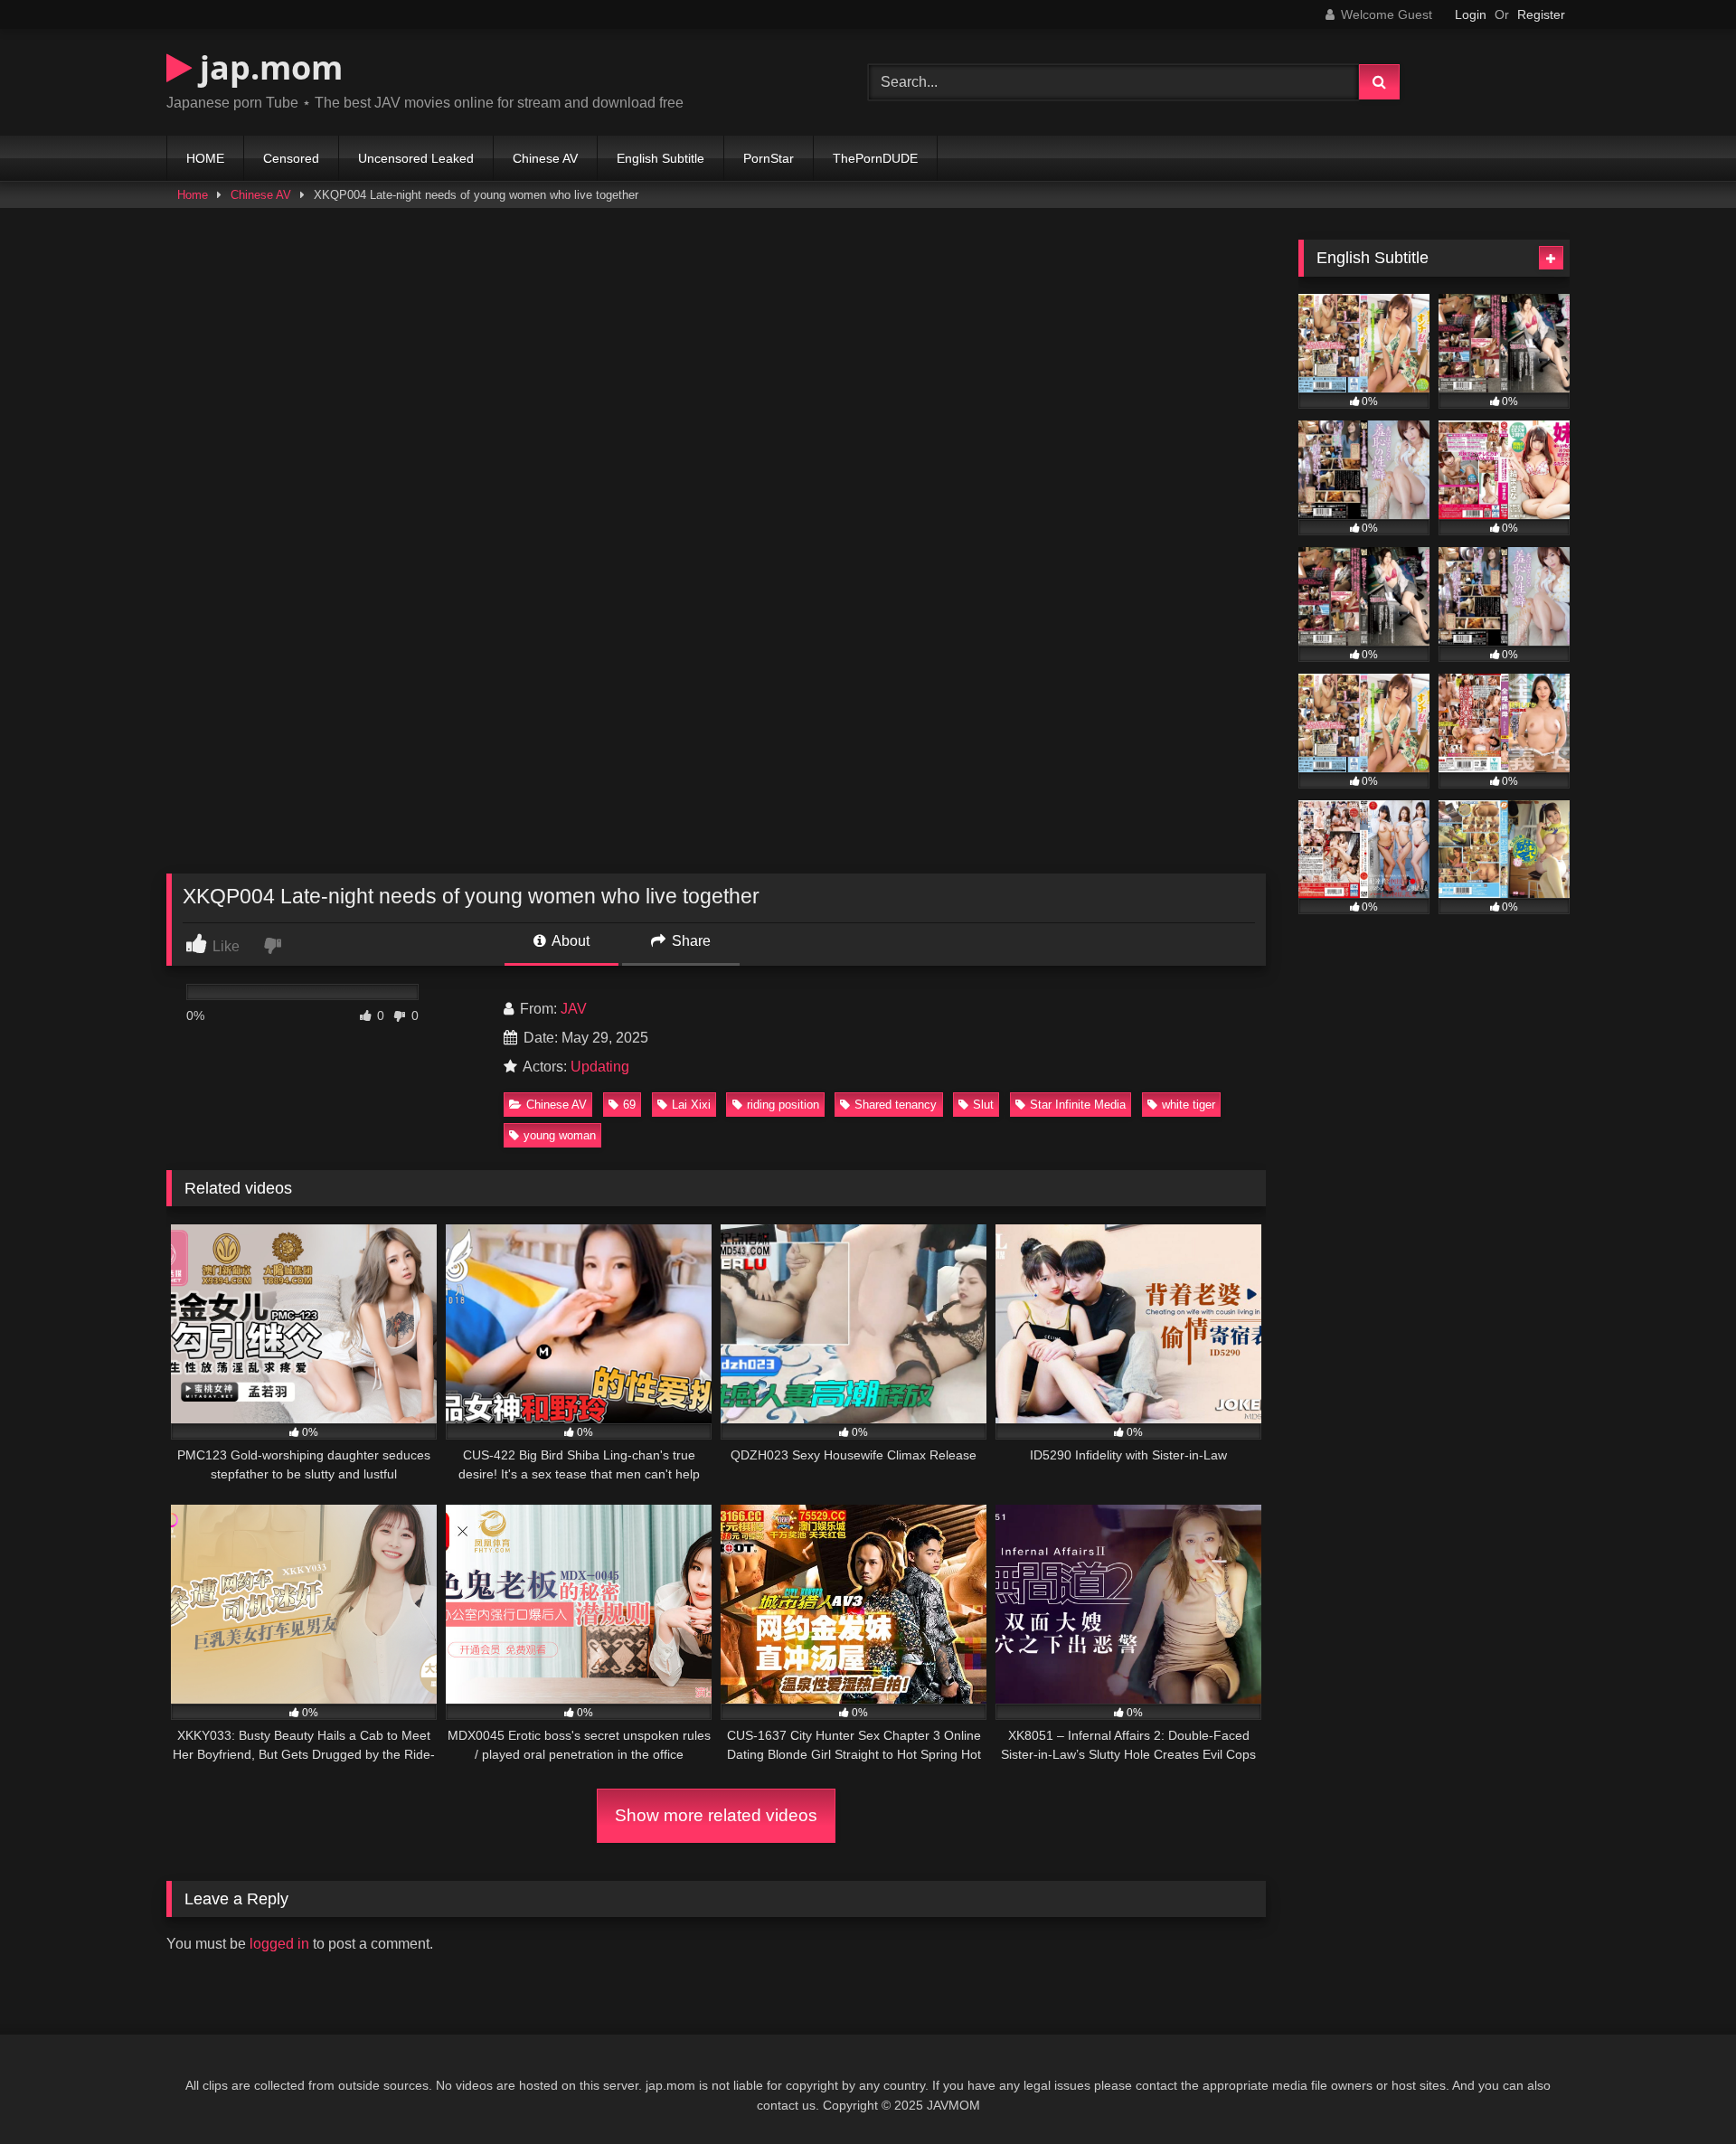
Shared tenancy (896, 1105)
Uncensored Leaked (416, 158)
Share (689, 941)
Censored (291, 158)
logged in (279, 1944)
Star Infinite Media (1078, 1105)
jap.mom (267, 67)
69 (629, 1105)
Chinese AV (545, 158)
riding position (783, 1105)
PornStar (769, 158)
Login (1471, 14)
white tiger (1189, 1105)
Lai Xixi (691, 1105)
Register (1541, 14)
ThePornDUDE (875, 158)
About (569, 941)
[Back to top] (1680, 2090)
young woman (560, 1135)
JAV (574, 1009)
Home (193, 195)
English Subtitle (660, 158)
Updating (600, 1067)
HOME (205, 158)
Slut (983, 1105)
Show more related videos (716, 1815)
